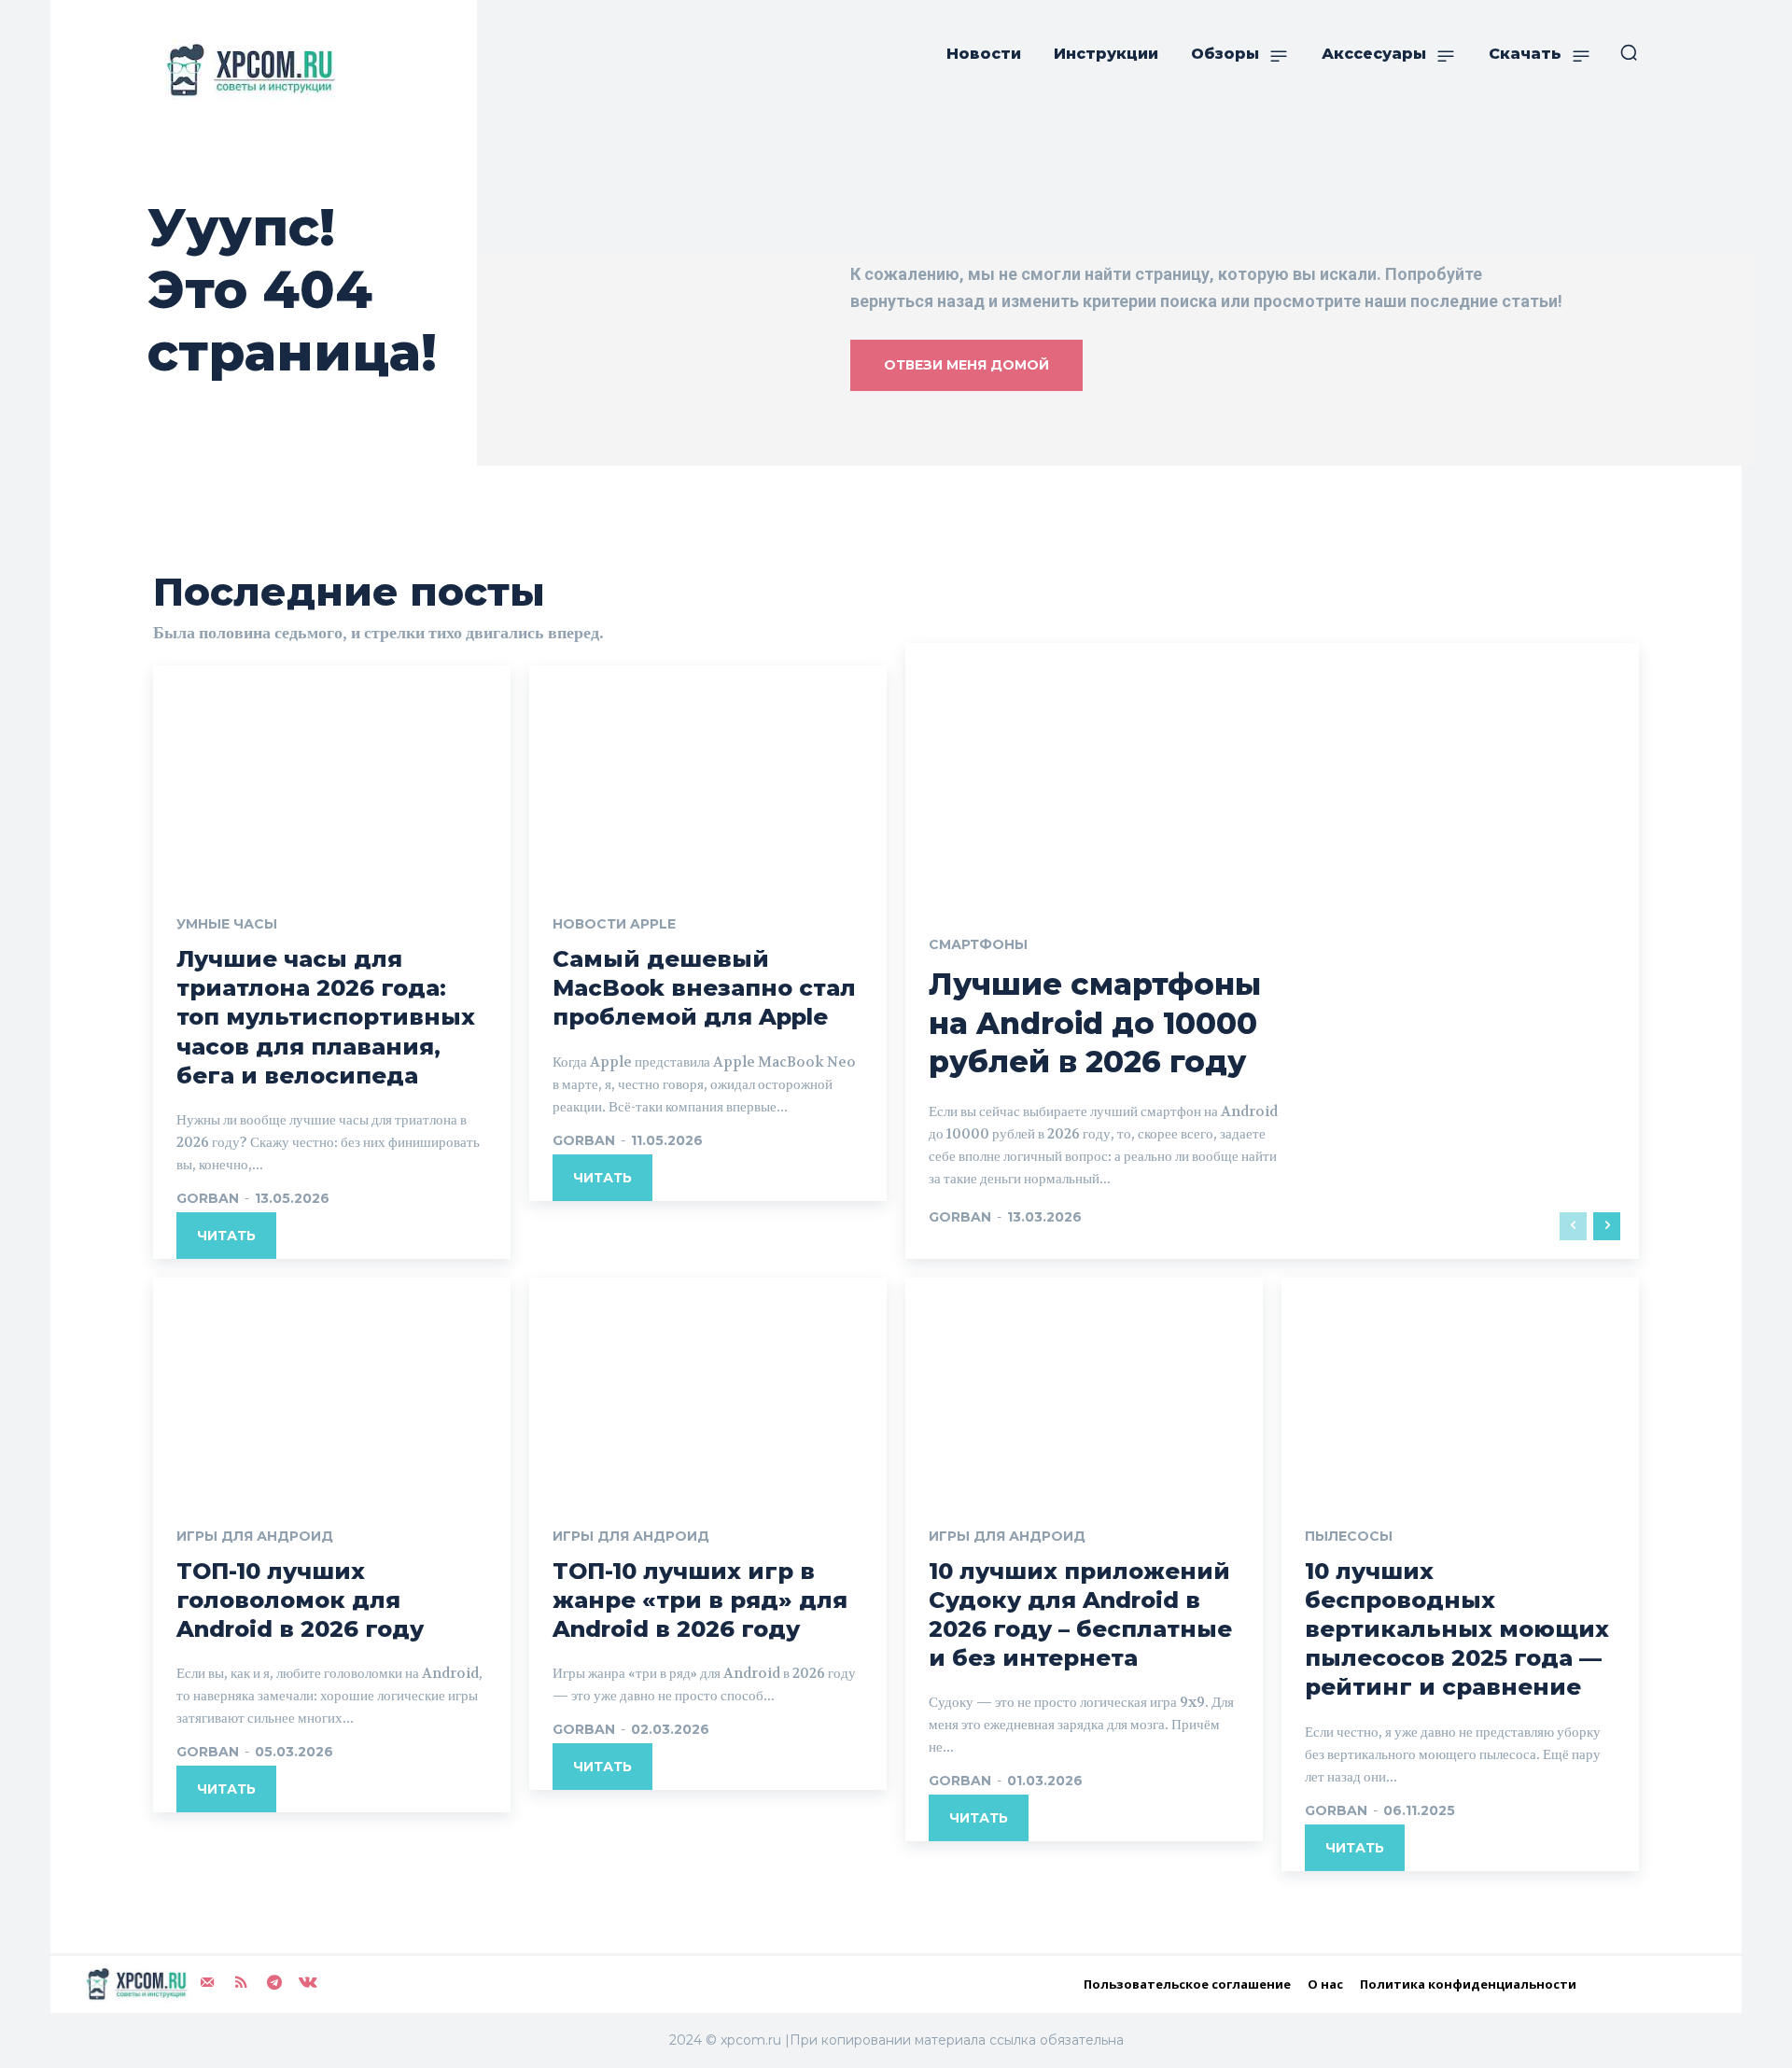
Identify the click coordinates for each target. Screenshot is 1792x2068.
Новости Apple (614, 924)
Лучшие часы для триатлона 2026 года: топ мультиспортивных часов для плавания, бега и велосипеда (326, 1017)
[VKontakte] (308, 1982)
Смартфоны (978, 944)
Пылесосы (1349, 1536)
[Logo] (246, 70)
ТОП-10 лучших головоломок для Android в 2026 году (300, 1600)
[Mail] (207, 1982)
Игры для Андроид (255, 1536)
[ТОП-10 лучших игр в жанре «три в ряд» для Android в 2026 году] (708, 1385)
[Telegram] (274, 1982)
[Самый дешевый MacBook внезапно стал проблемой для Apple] (708, 773)
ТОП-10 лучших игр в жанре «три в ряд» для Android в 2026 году (700, 1600)
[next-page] (1607, 1226)
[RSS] (241, 1982)
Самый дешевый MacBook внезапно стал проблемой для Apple (704, 988)
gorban (208, 1198)
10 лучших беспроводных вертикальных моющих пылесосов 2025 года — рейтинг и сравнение (1457, 1629)
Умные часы (227, 924)
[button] (1629, 52)
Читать (226, 1236)
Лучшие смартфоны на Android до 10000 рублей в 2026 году (1095, 1023)
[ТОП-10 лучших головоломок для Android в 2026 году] (332, 1385)
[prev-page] (1573, 1226)
